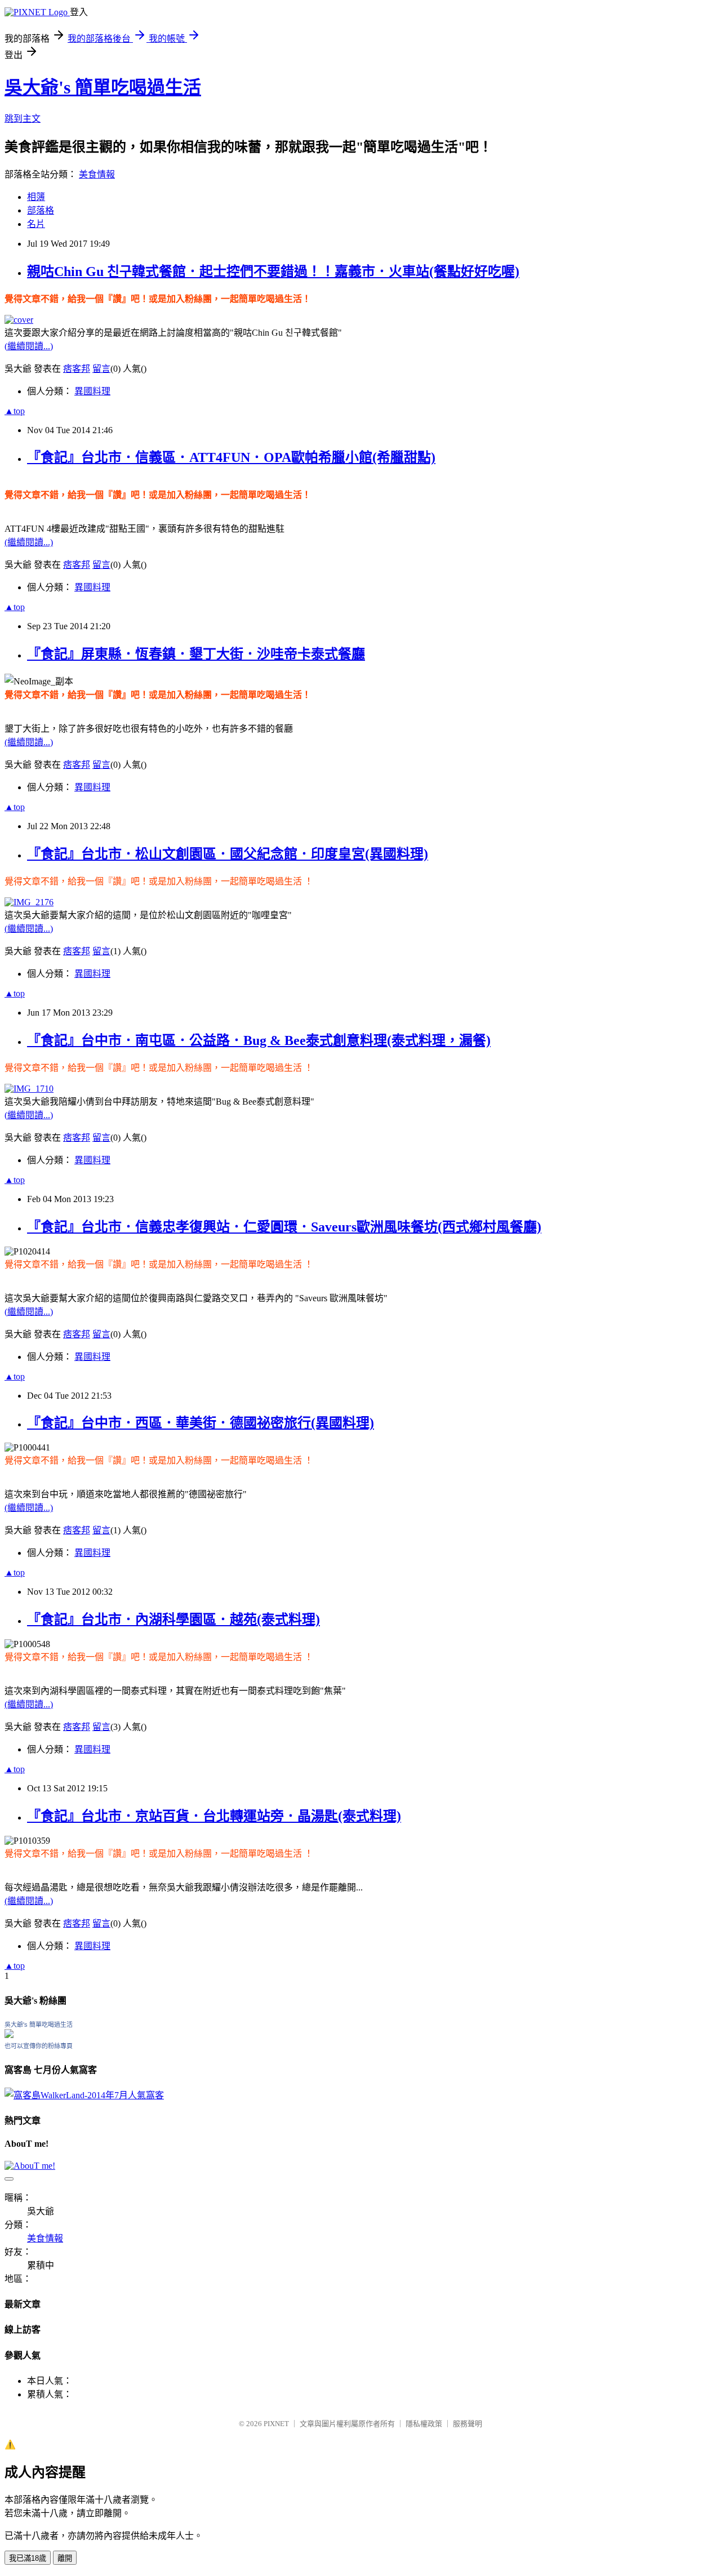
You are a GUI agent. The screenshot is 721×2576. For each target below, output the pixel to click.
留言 (101, 369)
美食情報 (97, 174)
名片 (36, 224)
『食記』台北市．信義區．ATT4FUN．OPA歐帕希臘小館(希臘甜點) (231, 457)
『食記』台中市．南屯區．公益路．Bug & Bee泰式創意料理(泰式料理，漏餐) (259, 1040)
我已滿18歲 (28, 2558)
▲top (15, 411)
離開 (65, 2558)
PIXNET (276, 2424)
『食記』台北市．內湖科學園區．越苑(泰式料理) (173, 1620)
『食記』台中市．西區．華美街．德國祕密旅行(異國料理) (201, 1423)
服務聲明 (468, 2424)
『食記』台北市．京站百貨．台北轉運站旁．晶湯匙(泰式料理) (214, 1816)
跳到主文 (23, 119)
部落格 (41, 210)
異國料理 (92, 391)
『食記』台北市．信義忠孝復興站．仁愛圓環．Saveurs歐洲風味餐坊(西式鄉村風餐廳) (284, 1227)
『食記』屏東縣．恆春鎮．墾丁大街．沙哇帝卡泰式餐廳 (196, 654)
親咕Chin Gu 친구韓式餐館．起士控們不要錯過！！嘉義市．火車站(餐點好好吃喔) (273, 272)
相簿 (36, 197)
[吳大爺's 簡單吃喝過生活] (9, 2035)
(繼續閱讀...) (29, 346)
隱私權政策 (424, 2424)
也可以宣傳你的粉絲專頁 (39, 2046)
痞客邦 (77, 369)
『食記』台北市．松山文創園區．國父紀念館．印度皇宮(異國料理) (228, 854)
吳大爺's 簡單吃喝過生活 (103, 87)
